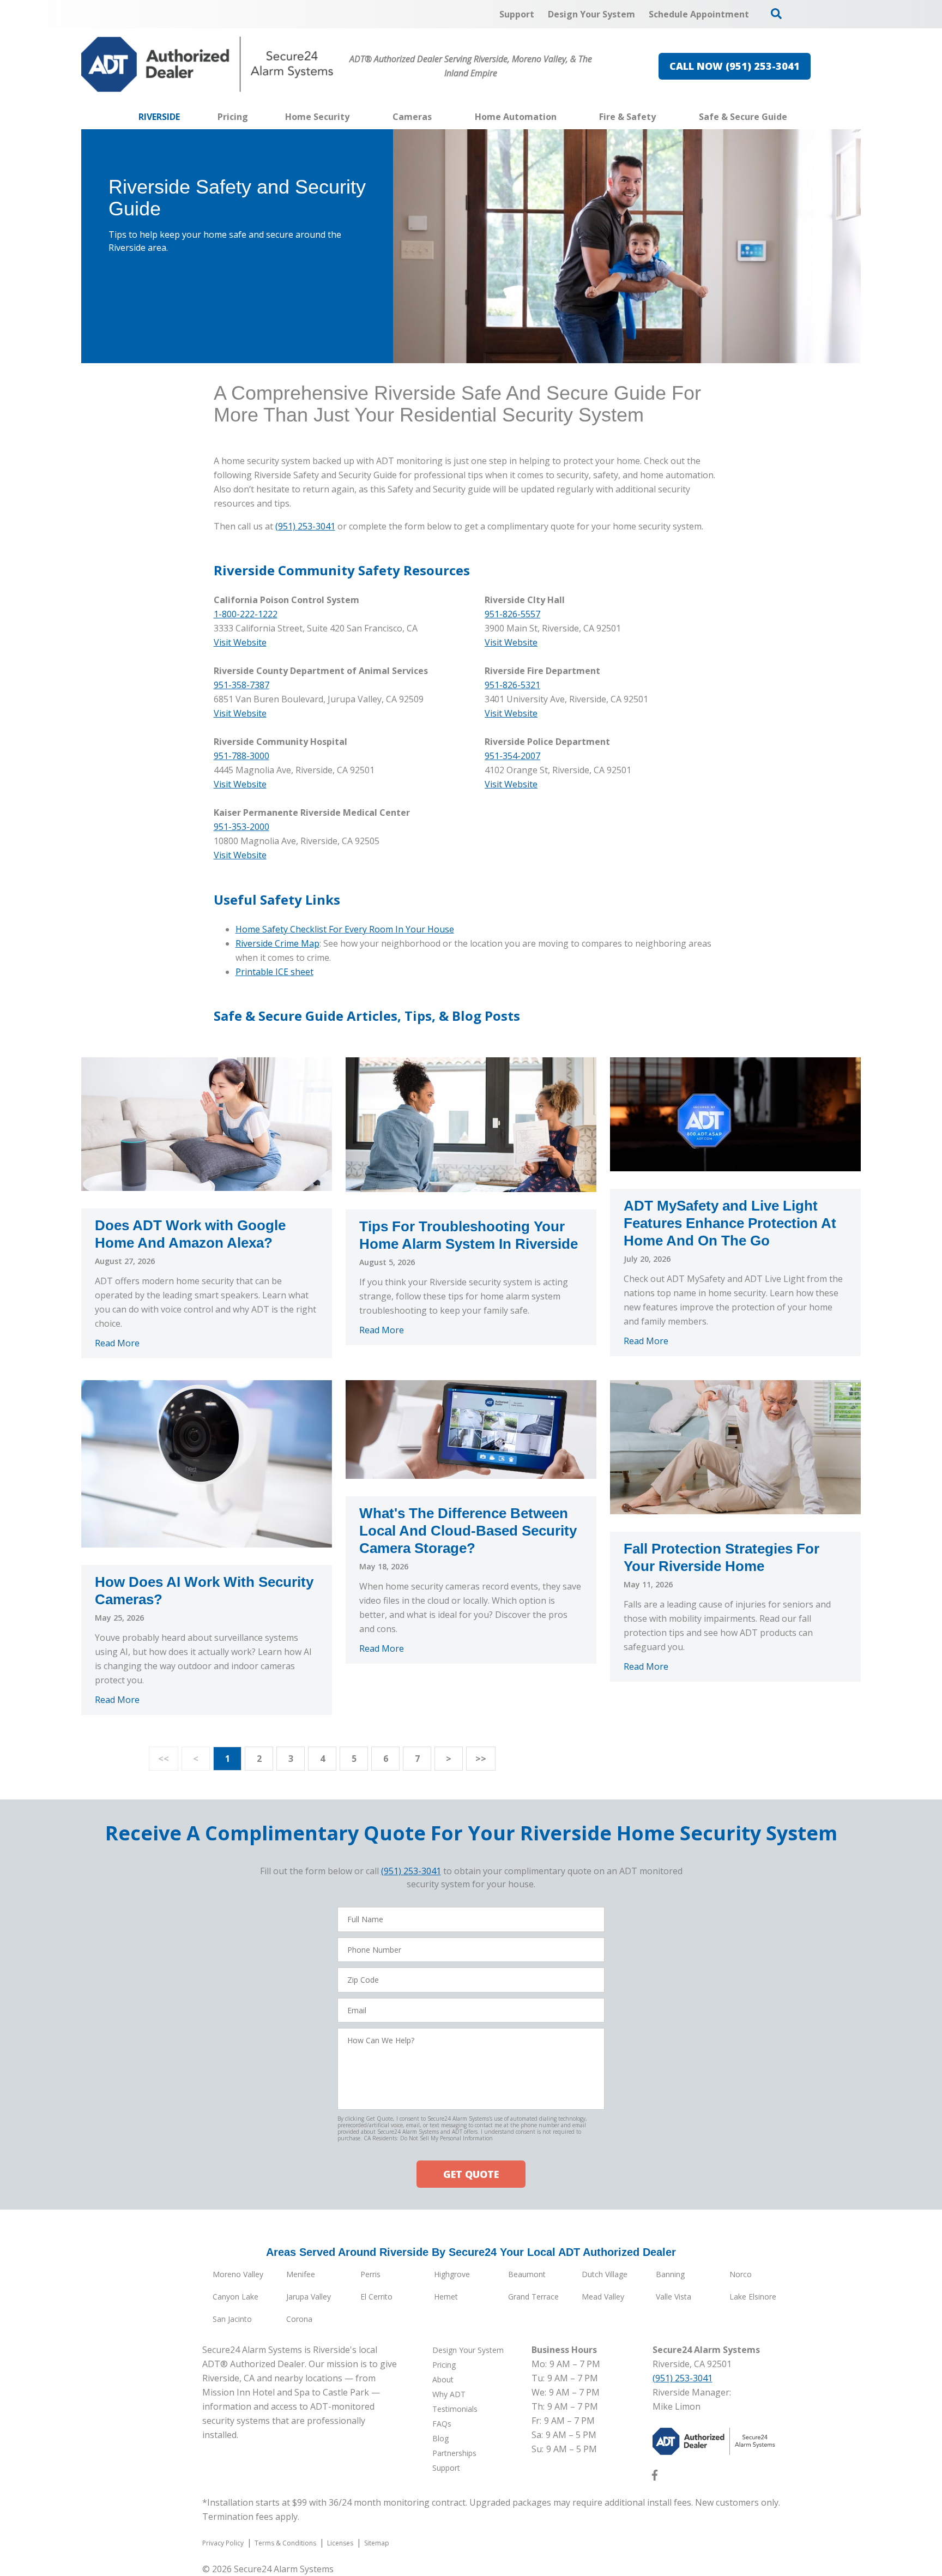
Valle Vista (674, 2297)
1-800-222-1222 (246, 614)
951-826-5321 (512, 685)
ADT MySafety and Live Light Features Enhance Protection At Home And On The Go (730, 1223)
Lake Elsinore (753, 2297)
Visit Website (511, 642)
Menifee (301, 2274)
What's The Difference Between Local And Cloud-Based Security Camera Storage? (468, 1531)
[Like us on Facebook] (655, 2477)
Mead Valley (603, 2297)
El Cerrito (376, 2297)
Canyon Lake (235, 2297)
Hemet (446, 2297)
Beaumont (527, 2274)
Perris (370, 2274)
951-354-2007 (512, 756)
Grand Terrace (533, 2297)
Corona (299, 2319)
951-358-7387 (241, 685)
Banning (670, 2274)
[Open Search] (776, 14)
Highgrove (452, 2274)
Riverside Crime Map (277, 943)
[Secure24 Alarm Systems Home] (207, 64)
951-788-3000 (241, 756)
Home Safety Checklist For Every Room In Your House (345, 929)
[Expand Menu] (355, 117)
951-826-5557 (512, 614)
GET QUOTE (471, 2174)
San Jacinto (232, 2319)
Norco (741, 2274)
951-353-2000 (241, 827)
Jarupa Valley (309, 2297)
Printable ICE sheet (274, 972)
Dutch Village (605, 2274)
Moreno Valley (238, 2274)
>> (481, 1759)
